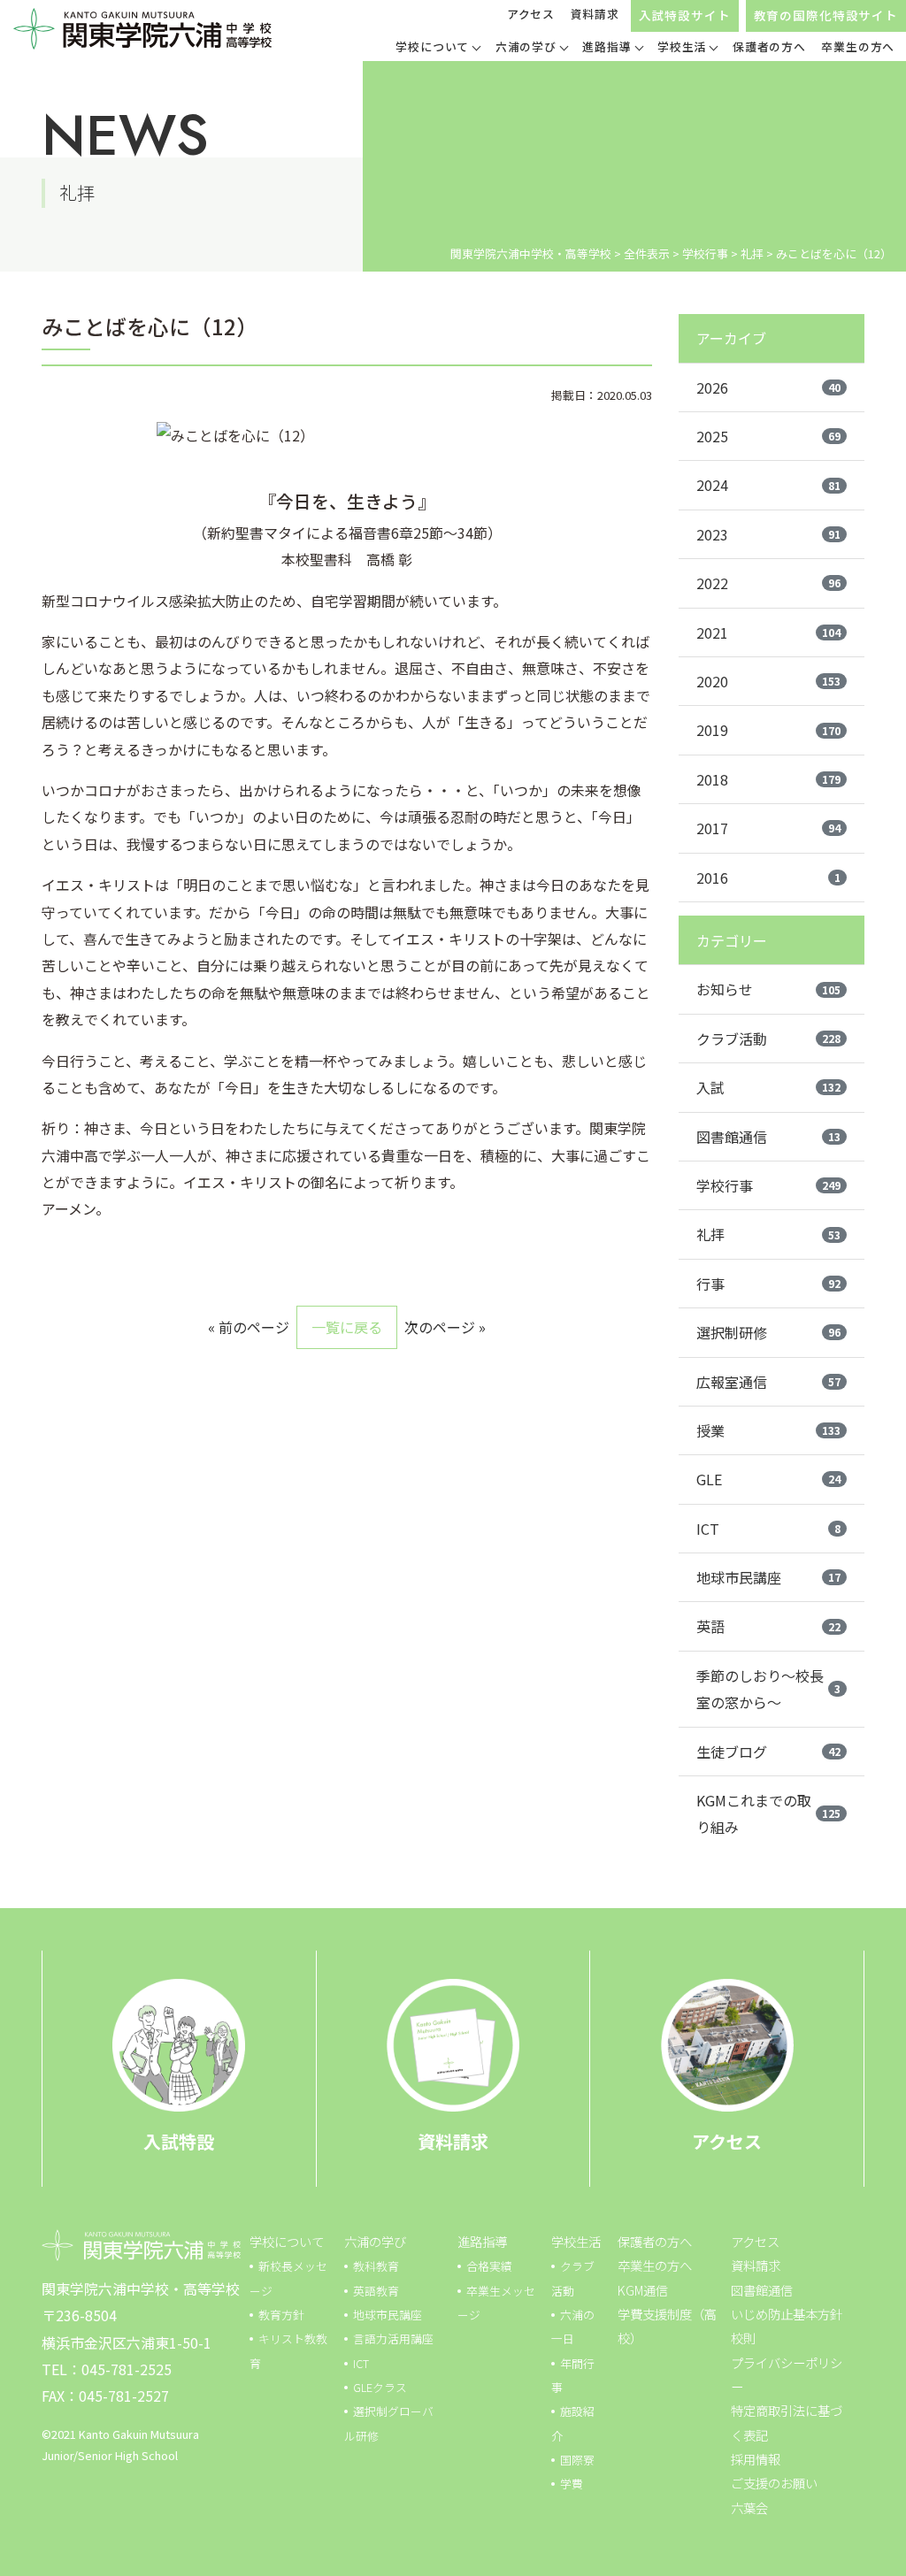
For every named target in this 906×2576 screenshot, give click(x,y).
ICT (768, 1529)
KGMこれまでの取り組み (768, 1813)
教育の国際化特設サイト (826, 15)
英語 (768, 1626)
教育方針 (281, 2315)
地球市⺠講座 (388, 2315)
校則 (743, 2338)
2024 (768, 485)
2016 (768, 878)
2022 (768, 583)
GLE (768, 1479)
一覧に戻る (347, 1327)
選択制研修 (768, 1332)
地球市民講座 (768, 1577)
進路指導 (482, 2241)
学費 (572, 2484)
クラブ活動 (768, 1039)
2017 (768, 828)
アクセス (531, 14)
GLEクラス (380, 2387)
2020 (768, 681)
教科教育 (376, 2266)
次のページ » (445, 1327)
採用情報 (756, 2459)
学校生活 (576, 2241)
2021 (768, 632)
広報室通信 (768, 1382)
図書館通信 (768, 1137)
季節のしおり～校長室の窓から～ (768, 1689)
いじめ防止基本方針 (787, 2314)
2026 (768, 387)
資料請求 (595, 14)
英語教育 (376, 2291)
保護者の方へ (655, 2241)
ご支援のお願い (774, 2483)
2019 (768, 730)
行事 (768, 1284)
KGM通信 (643, 2290)
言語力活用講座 (393, 2338)
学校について (287, 2241)
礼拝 (768, 1234)
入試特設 (179, 2141)
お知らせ (768, 989)
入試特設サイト (685, 15)
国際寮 (577, 2460)
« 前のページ (249, 1327)
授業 (768, 1430)
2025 (768, 436)
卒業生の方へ (655, 2265)
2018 (768, 779)
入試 (768, 1087)
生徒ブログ (768, 1752)
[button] (438, 49)
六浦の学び (375, 2241)
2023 (768, 534)
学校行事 (768, 1185)
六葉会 (749, 2507)
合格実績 (489, 2266)
